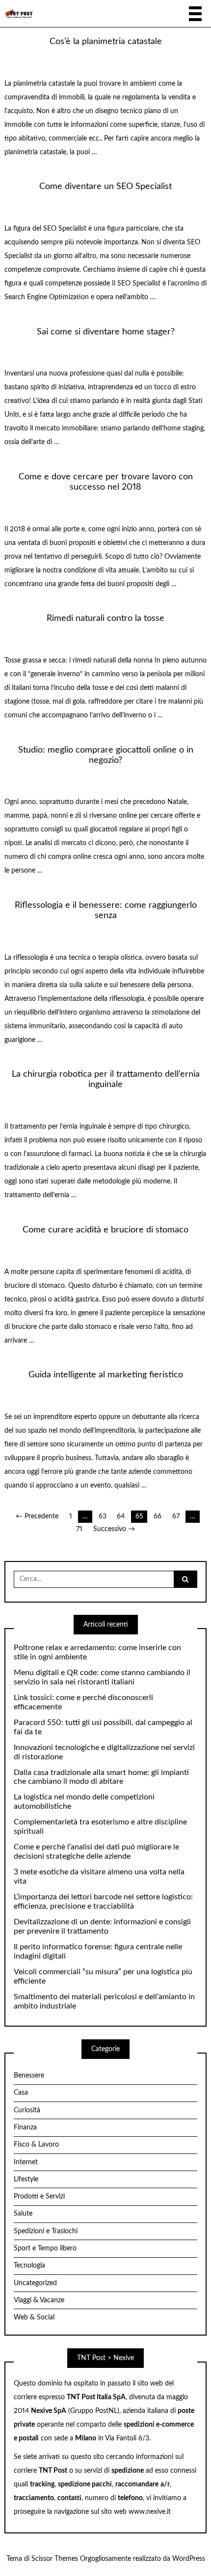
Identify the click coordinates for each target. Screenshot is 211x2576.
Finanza (25, 2127)
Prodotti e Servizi (39, 2197)
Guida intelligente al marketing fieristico (106, 1375)
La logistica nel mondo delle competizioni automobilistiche (84, 1802)
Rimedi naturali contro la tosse (105, 618)
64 (121, 1516)
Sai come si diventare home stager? (106, 332)
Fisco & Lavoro (36, 2145)
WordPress (189, 2559)
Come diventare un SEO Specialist (105, 186)
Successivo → (114, 1529)
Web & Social (34, 2317)
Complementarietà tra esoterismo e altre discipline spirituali (100, 1827)
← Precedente (37, 1516)
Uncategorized (35, 2283)
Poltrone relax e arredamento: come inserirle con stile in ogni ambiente (97, 1652)
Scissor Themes (55, 2559)
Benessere (29, 2076)
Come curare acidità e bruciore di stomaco (105, 1230)
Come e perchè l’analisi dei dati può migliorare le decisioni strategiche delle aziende (96, 1852)
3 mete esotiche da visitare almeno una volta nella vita (99, 1877)
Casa (21, 2093)
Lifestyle (26, 2179)
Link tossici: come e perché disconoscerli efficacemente (83, 1702)
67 (176, 1516)
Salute (23, 2214)
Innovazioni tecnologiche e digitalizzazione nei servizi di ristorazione (104, 1752)
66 (158, 1516)
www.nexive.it (150, 2512)
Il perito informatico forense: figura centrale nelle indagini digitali (98, 1951)
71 (79, 1529)
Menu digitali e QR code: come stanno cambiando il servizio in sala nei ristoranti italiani (102, 1677)
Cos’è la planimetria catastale (106, 41)
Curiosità (27, 2110)
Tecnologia (29, 2266)
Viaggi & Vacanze (39, 2300)
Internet (26, 2162)
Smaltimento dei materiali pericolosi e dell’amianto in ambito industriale (104, 2001)
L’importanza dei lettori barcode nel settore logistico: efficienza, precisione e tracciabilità (103, 1902)
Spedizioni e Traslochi (46, 2231)
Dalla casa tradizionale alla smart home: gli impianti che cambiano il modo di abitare (101, 1777)
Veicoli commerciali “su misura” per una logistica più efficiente (103, 1976)
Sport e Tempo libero (45, 2248)
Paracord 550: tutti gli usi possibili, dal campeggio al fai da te (103, 1727)
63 (103, 1516)
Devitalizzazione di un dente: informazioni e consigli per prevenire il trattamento (102, 1926)
